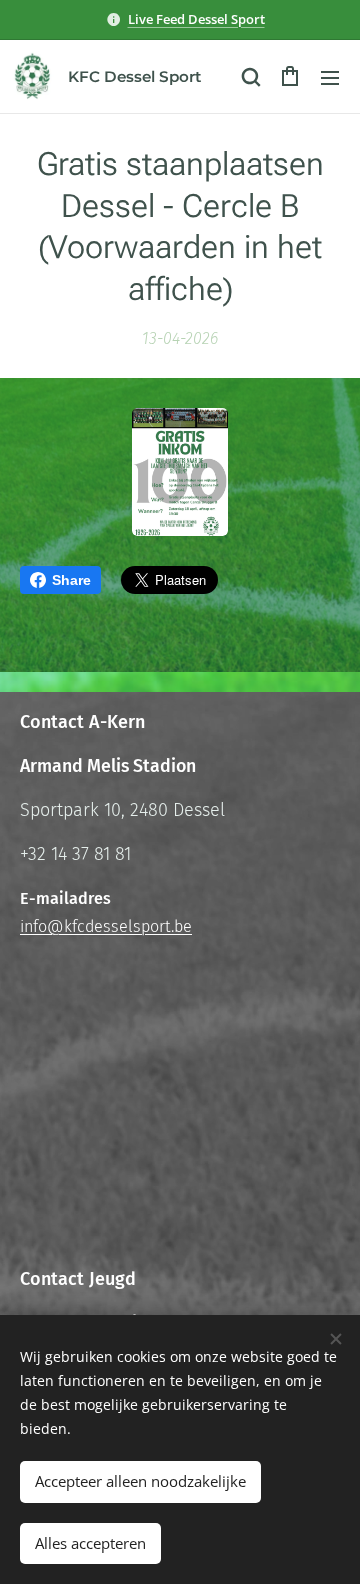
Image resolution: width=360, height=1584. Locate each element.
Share (71, 580)
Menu (330, 77)
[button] (250, 77)
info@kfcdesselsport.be (106, 926)
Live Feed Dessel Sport (196, 19)
